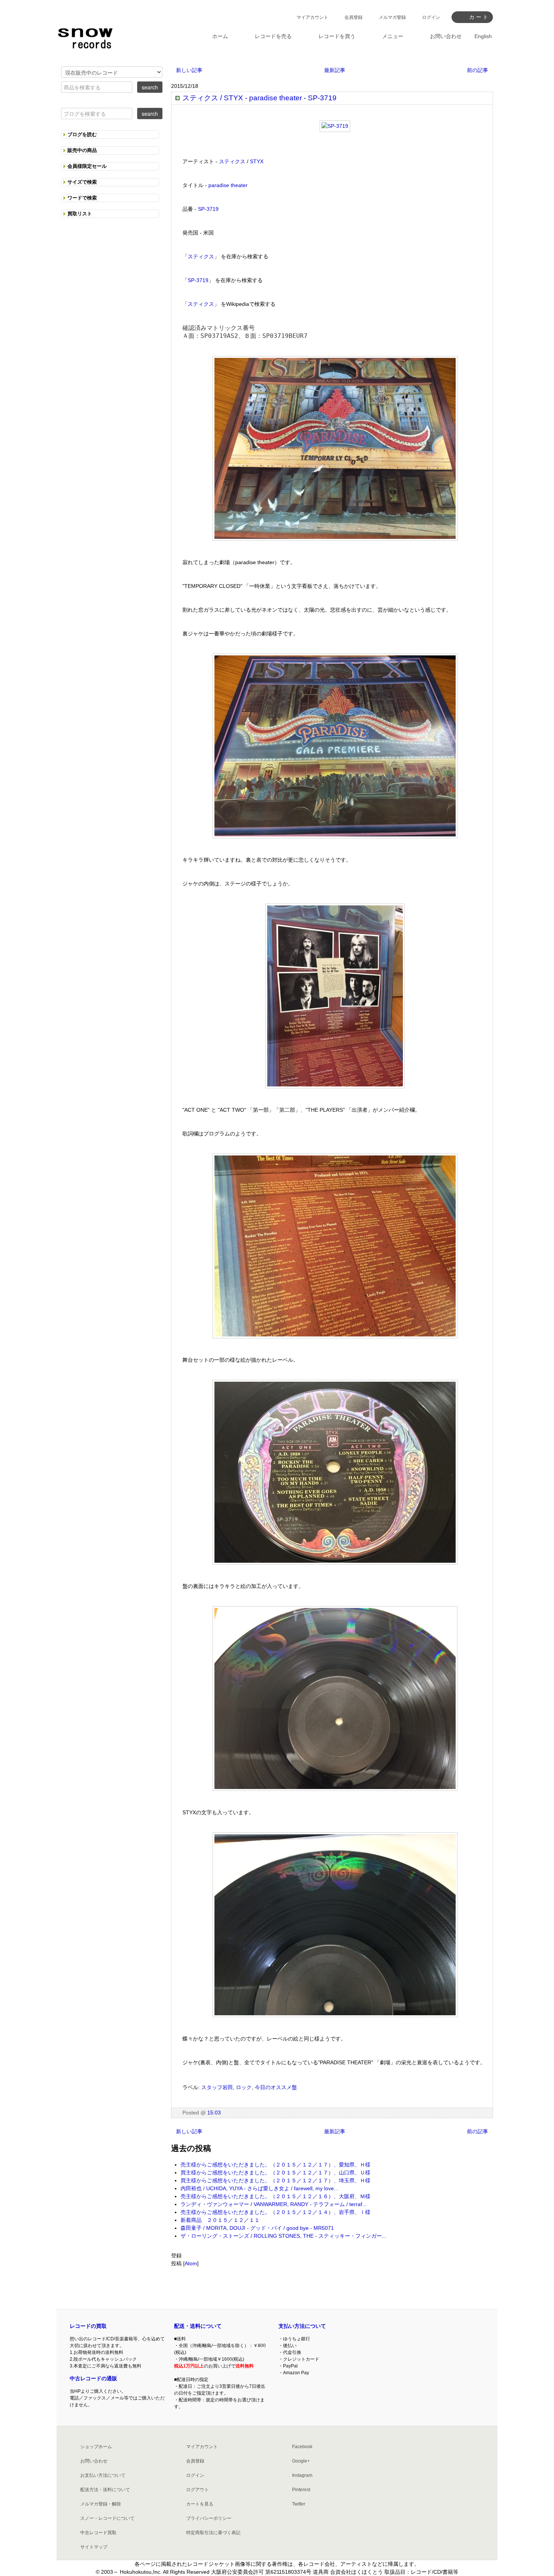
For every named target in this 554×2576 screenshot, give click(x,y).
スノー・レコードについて (107, 2518)
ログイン (431, 17)
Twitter (299, 2504)
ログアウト (197, 2490)
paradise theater (228, 185)
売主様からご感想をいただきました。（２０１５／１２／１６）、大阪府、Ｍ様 (275, 2196)
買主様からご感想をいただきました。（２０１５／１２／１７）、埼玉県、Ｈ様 (275, 2180)
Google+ (301, 2461)
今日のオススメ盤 (276, 2087)
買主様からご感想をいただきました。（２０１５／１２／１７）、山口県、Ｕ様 (275, 2172)
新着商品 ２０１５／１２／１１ (220, 2220)
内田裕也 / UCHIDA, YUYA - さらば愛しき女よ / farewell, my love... (259, 2188)
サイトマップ (94, 2547)
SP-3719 (208, 209)
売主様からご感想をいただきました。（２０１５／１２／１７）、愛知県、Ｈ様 (275, 2165)
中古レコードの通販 (93, 2378)
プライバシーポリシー (209, 2518)
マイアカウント (312, 17)
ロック (244, 2087)
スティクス (232, 161)
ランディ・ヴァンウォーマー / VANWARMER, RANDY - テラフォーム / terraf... (274, 2204)
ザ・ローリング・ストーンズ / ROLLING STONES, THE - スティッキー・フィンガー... (283, 2236)
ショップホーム (96, 2447)
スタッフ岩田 (217, 2087)
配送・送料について (198, 2326)
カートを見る (200, 2504)
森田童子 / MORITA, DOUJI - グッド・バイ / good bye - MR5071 (257, 2228)
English (483, 36)
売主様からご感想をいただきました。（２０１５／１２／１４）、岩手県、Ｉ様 (275, 2212)
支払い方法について (302, 2326)
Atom (191, 2263)
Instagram (302, 2475)
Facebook (302, 2447)
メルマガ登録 (392, 17)
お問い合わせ (94, 2461)
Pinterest (301, 2490)
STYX (257, 161)
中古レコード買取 (98, 2533)
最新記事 (335, 70)
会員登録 (354, 17)
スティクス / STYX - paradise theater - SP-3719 (259, 98)
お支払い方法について (103, 2475)
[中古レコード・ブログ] (85, 37)
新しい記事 (189, 70)
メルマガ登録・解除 (101, 2504)
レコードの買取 (88, 2326)
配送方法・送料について (105, 2490)
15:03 (214, 2113)
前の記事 (477, 70)
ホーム (220, 36)
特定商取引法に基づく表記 (213, 2533)
